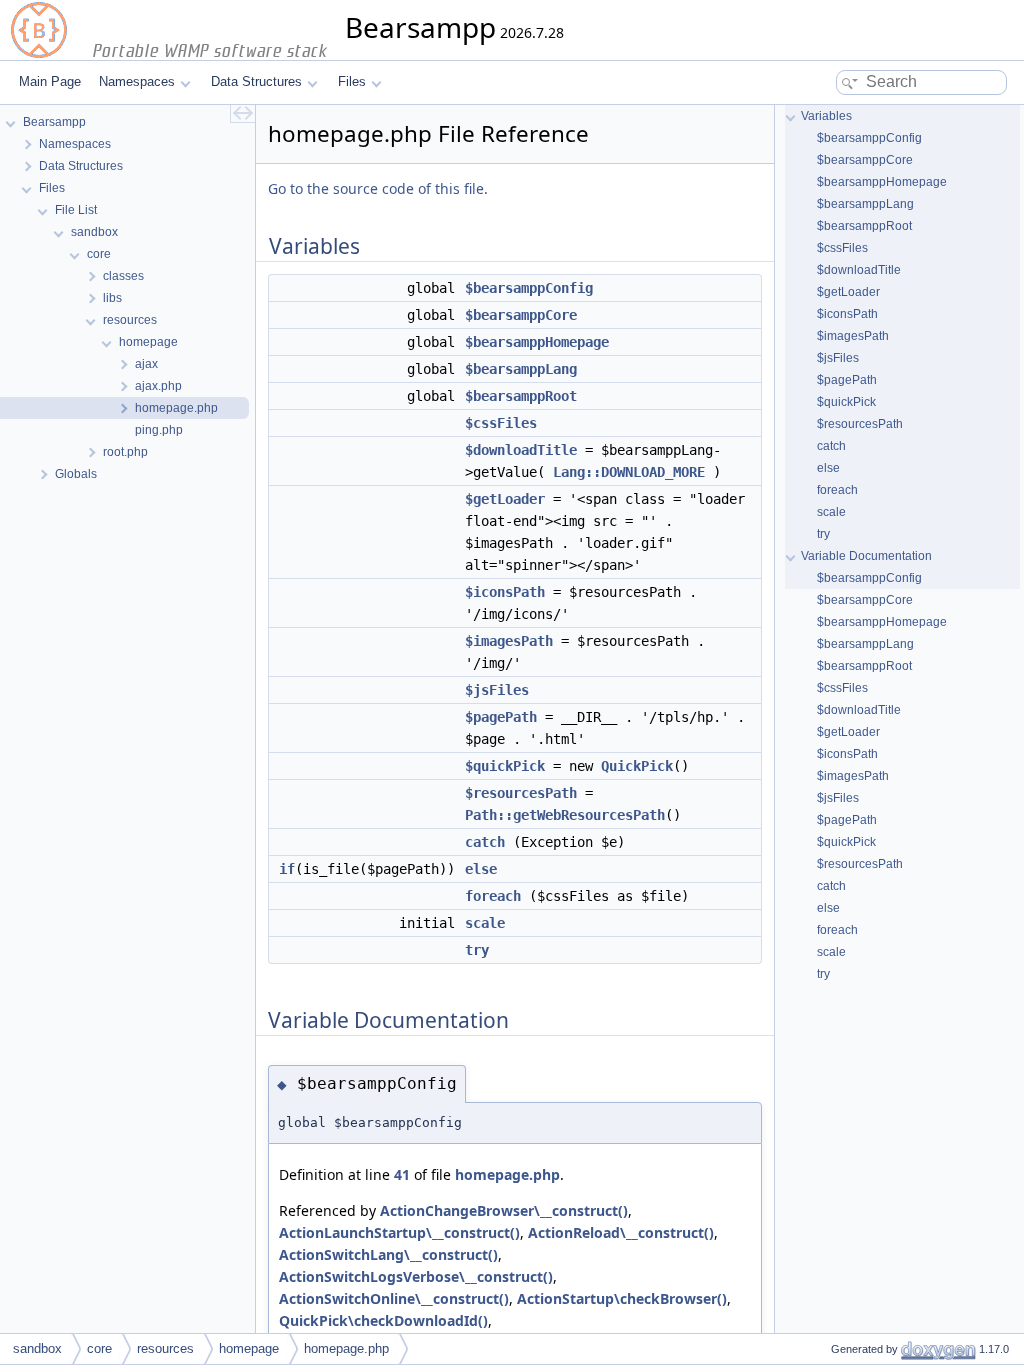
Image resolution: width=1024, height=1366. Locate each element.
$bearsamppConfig (529, 288)
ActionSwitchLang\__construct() (388, 1254)
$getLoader (505, 499)
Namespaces (137, 81)
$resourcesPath (521, 793)
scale (485, 923)
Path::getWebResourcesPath (565, 815)
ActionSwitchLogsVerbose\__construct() (416, 1276)
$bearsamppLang (521, 369)
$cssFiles (501, 423)
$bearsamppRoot (521, 396)
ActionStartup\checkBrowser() (622, 1298)
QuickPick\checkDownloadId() (383, 1320)
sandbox (37, 1348)
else (481, 869)
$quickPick (505, 766)
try (477, 950)
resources (165, 1348)
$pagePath (501, 717)
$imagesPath (509, 641)
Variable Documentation (866, 556)
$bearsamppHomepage (537, 342)
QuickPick (637, 766)
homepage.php (507, 1174)
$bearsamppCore (521, 315)
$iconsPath (505, 592)
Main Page (50, 81)
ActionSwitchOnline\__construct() (394, 1298)
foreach (493, 896)
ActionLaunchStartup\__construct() (399, 1232)
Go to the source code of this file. (378, 188)
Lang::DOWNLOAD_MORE (629, 472)
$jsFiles (497, 690)
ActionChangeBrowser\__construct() (504, 1210)
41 (402, 1174)
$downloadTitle (521, 450)
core (99, 1348)
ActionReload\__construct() (621, 1232)
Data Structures (256, 81)
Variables (826, 116)
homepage (249, 1348)
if (287, 869)
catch (485, 842)
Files (352, 81)
